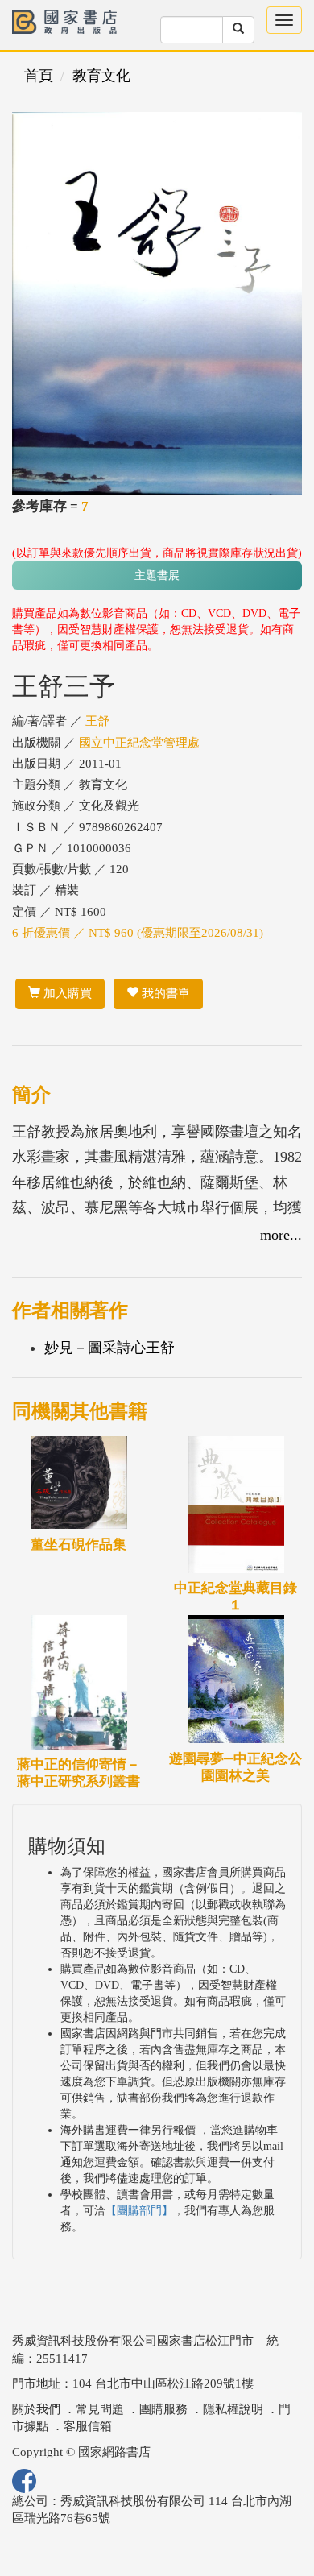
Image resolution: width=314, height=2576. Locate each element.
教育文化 (101, 76)
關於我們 (36, 2409)
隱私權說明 (233, 2409)
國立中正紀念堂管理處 (139, 743)
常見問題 (100, 2409)
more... (281, 1235)
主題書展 (157, 576)
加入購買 (66, 993)
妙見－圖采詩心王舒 (109, 1348)
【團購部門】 (139, 2211)
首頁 (39, 76)
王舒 (97, 721)
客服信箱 (88, 2426)
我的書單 (164, 993)
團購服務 (163, 2409)
